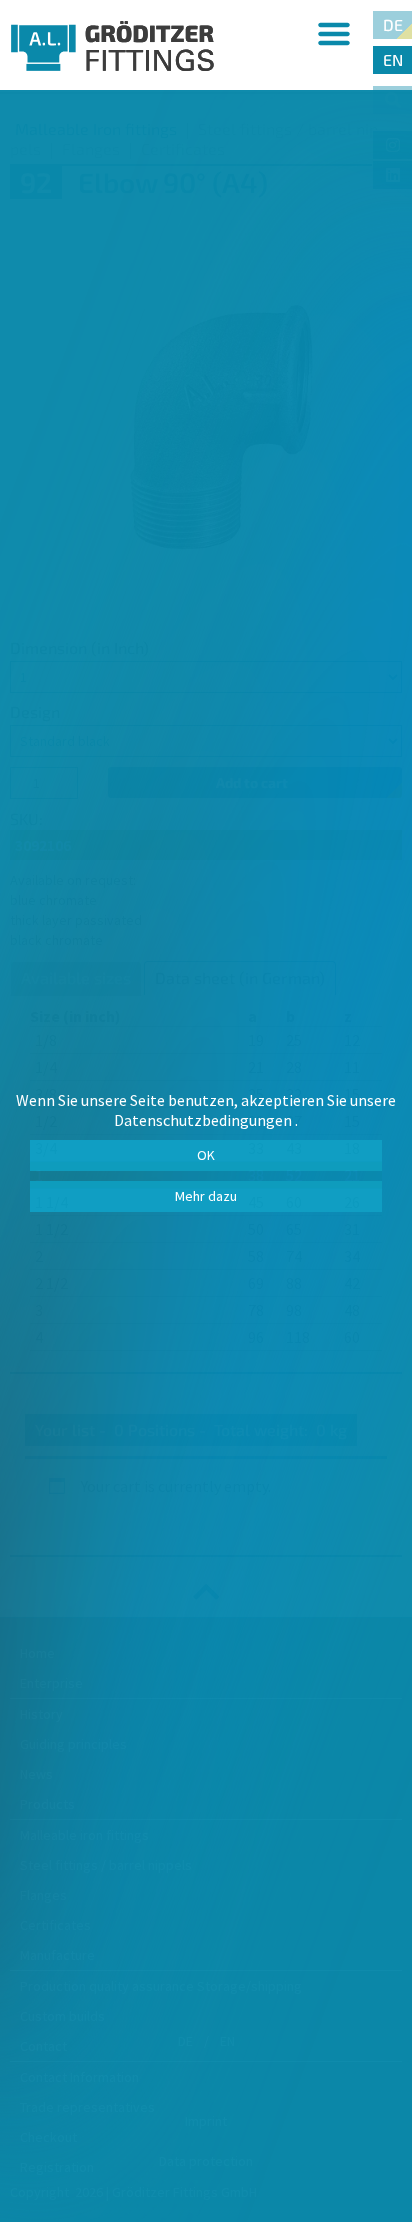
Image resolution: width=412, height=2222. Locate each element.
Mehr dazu (206, 1196)
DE (393, 24)
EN (393, 59)
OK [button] (206, 1155)
